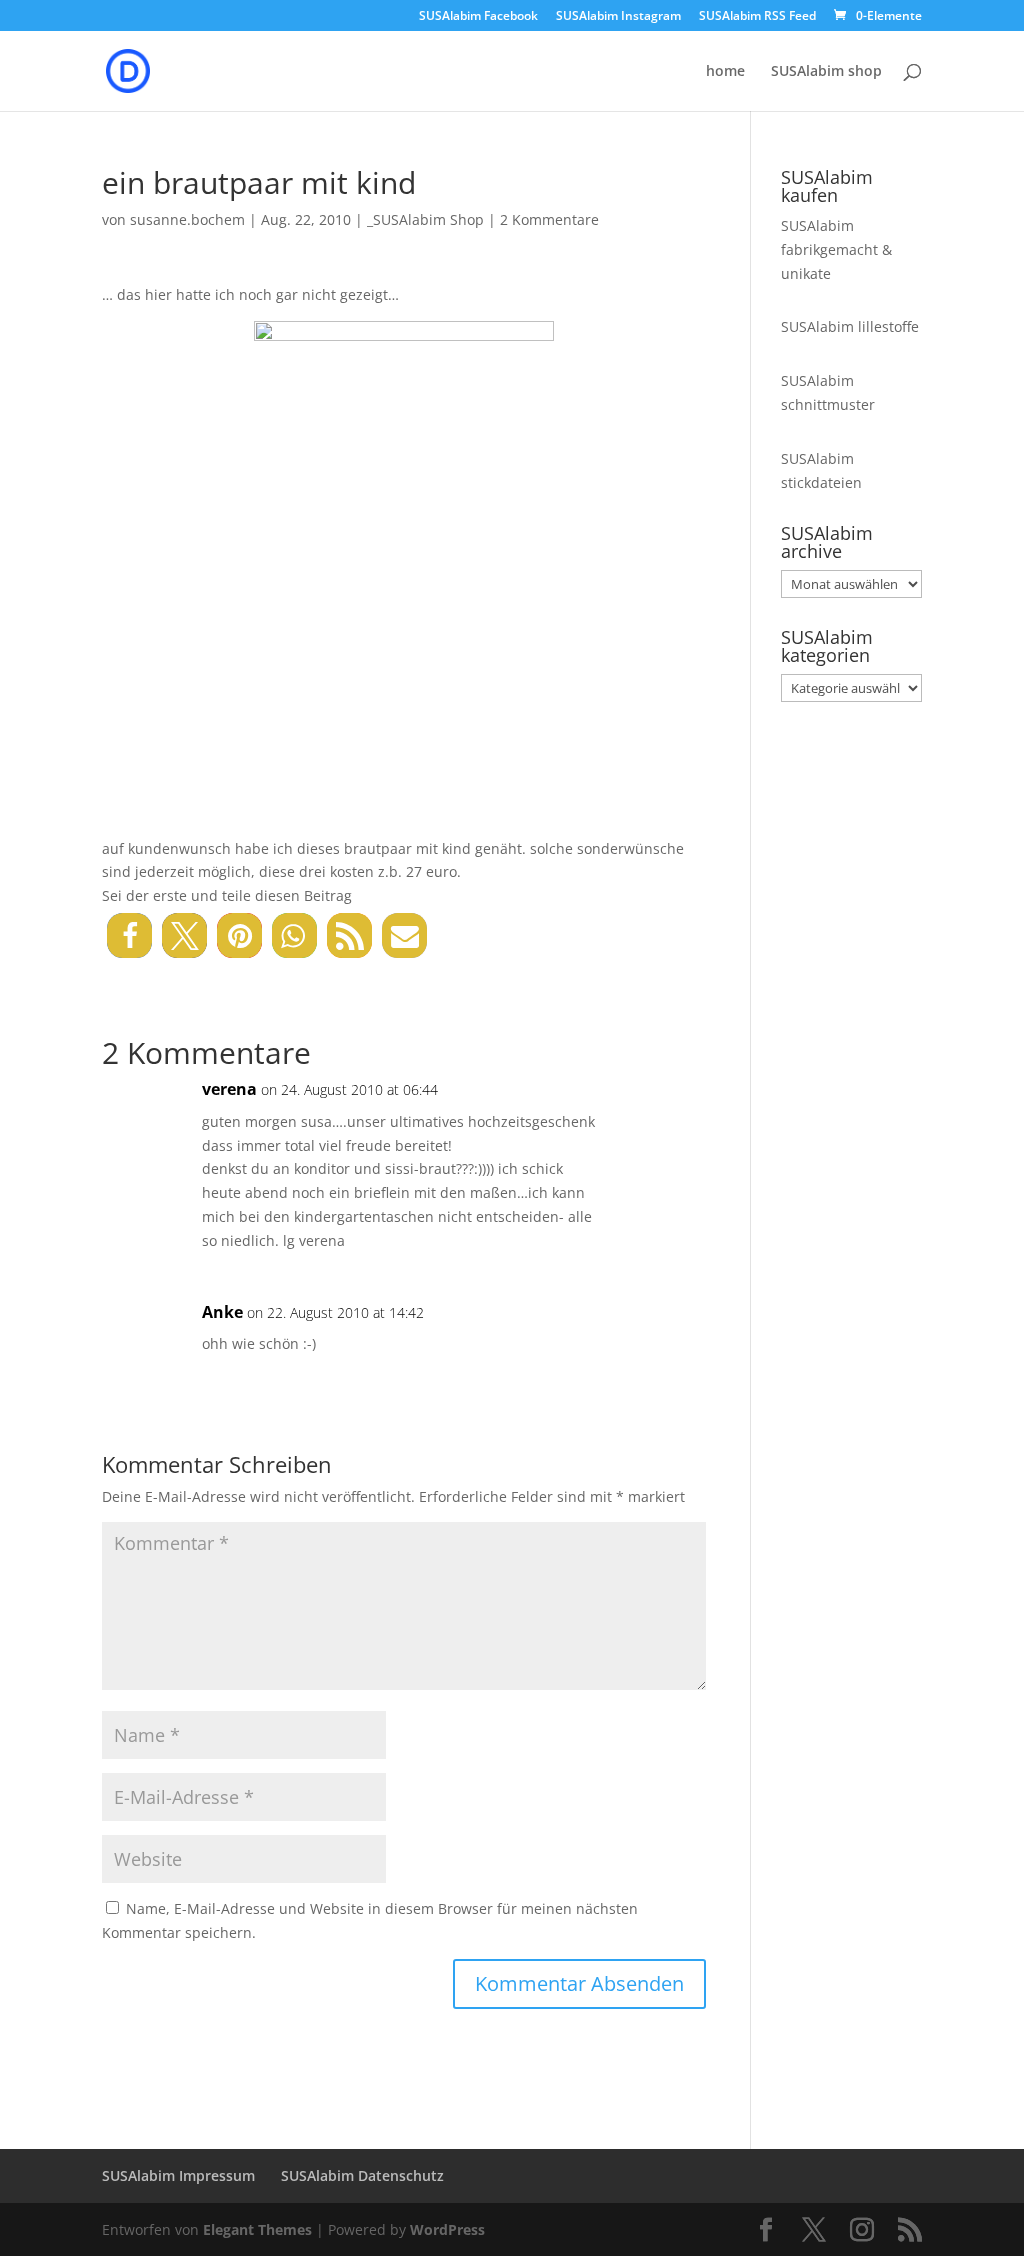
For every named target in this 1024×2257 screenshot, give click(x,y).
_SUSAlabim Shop (425, 219)
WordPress (447, 2229)
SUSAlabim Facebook (478, 17)
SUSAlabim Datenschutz (362, 2175)
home (725, 72)
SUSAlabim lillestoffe (850, 326)
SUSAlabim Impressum (178, 2175)
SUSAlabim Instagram (618, 17)
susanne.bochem (187, 219)
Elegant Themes (257, 2229)
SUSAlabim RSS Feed (757, 17)
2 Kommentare (549, 219)
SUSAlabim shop (826, 72)
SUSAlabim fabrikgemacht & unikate (836, 249)
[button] (129, 935)
